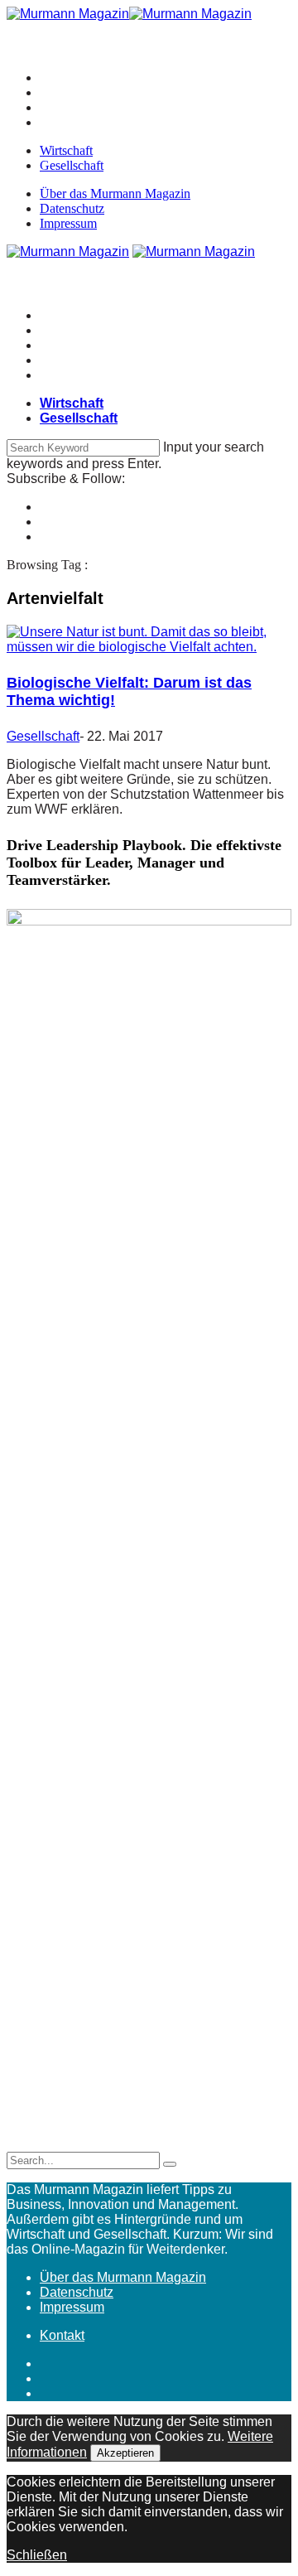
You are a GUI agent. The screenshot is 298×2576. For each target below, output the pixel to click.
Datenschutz (72, 208)
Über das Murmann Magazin (115, 193)
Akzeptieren (125, 2453)
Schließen (37, 2555)
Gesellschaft (72, 165)
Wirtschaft (66, 150)
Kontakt (62, 2335)
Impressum (68, 223)
